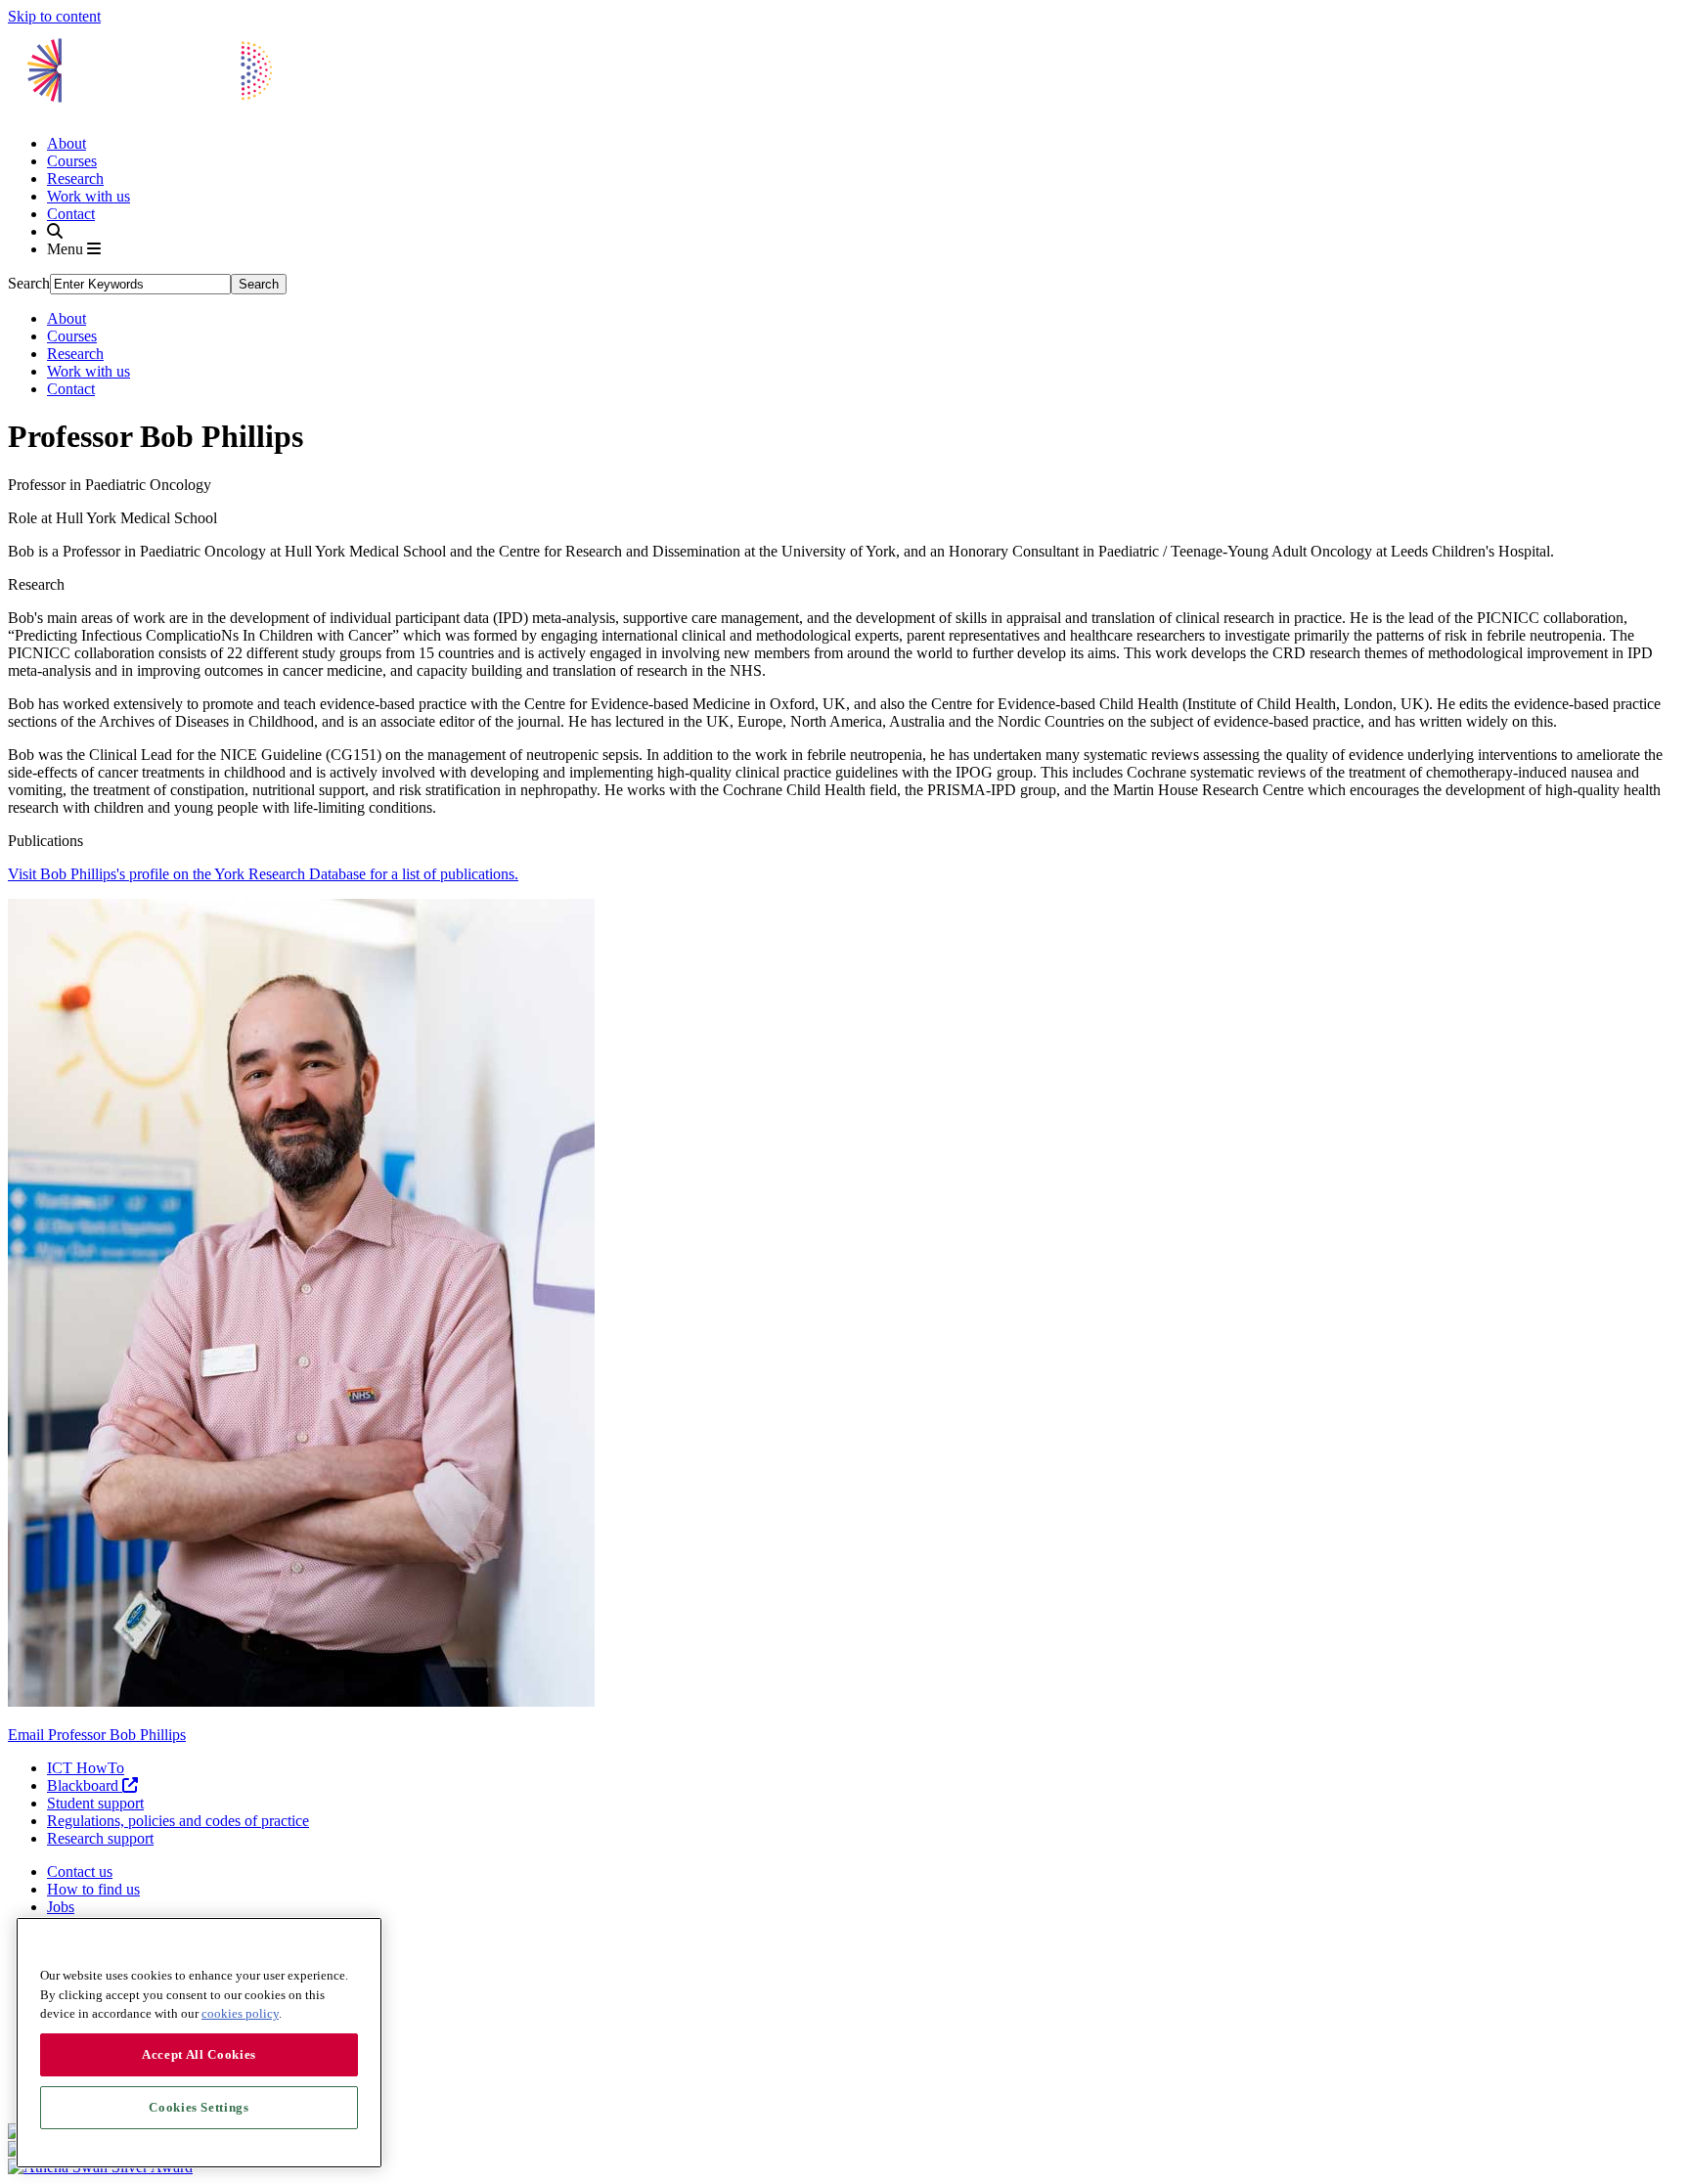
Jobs (61, 1907)
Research (75, 178)
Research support (100, 1838)
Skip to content (54, 16)
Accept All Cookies (199, 2054)
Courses (72, 161)
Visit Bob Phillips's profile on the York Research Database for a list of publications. (263, 874)
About (67, 143)
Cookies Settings (199, 2107)
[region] (199, 2043)
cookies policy (240, 2013)
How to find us (93, 1889)
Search (29, 283)
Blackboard (85, 1785)
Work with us (89, 196)
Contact (71, 214)
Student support (95, 1803)
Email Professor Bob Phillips (97, 1735)
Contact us (80, 1872)
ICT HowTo (86, 1768)
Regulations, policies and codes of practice (178, 1821)
